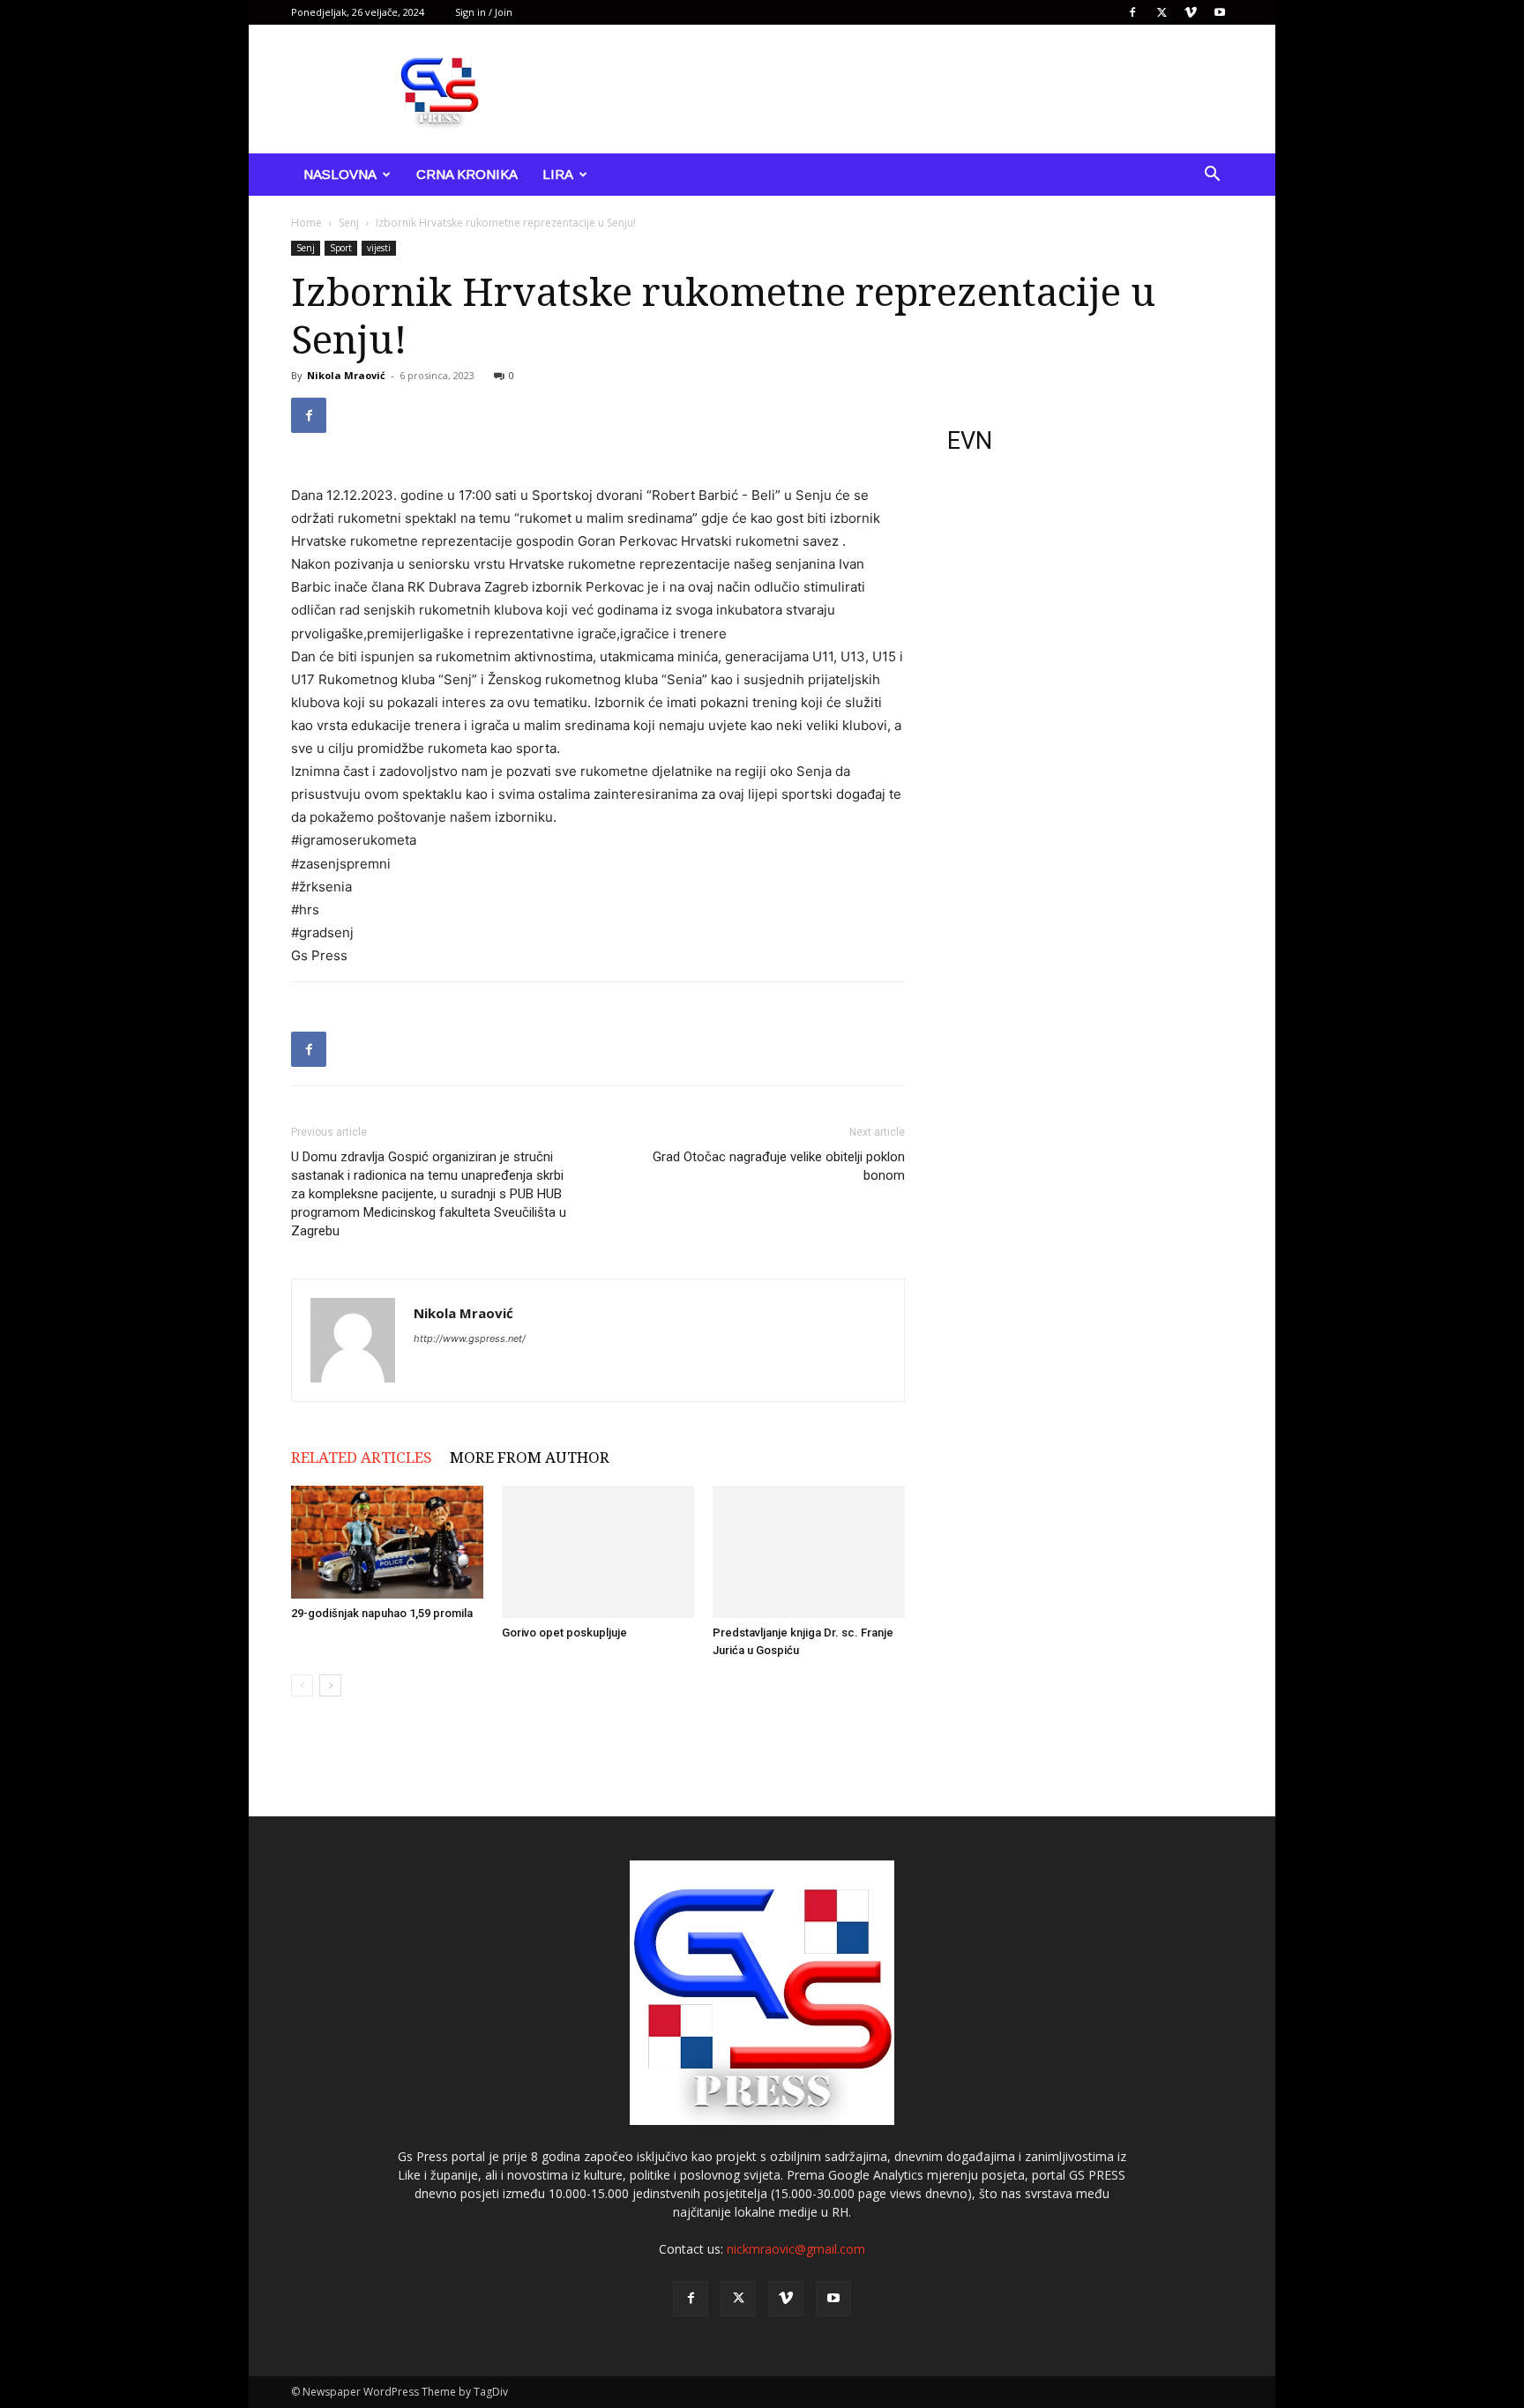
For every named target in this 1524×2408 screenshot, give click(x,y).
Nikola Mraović (346, 375)
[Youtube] (1220, 12)
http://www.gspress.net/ (470, 1338)
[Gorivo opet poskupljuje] (598, 1552)
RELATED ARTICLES (362, 1457)
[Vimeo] (1191, 12)
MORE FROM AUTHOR (530, 1457)
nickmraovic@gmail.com (796, 2249)
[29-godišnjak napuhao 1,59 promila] (387, 1543)
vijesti (379, 248)
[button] (1212, 176)
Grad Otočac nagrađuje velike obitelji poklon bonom (779, 1166)
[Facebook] (1132, 12)
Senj (349, 223)
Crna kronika (467, 174)
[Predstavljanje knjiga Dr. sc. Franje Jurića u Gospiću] (809, 1552)
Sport (341, 248)
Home (306, 223)
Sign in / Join (484, 12)
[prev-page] (302, 1685)
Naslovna (340, 174)
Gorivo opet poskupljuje (564, 1633)
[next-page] (330, 1685)
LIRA (558, 174)
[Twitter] (1162, 12)
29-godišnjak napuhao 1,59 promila (382, 1613)
